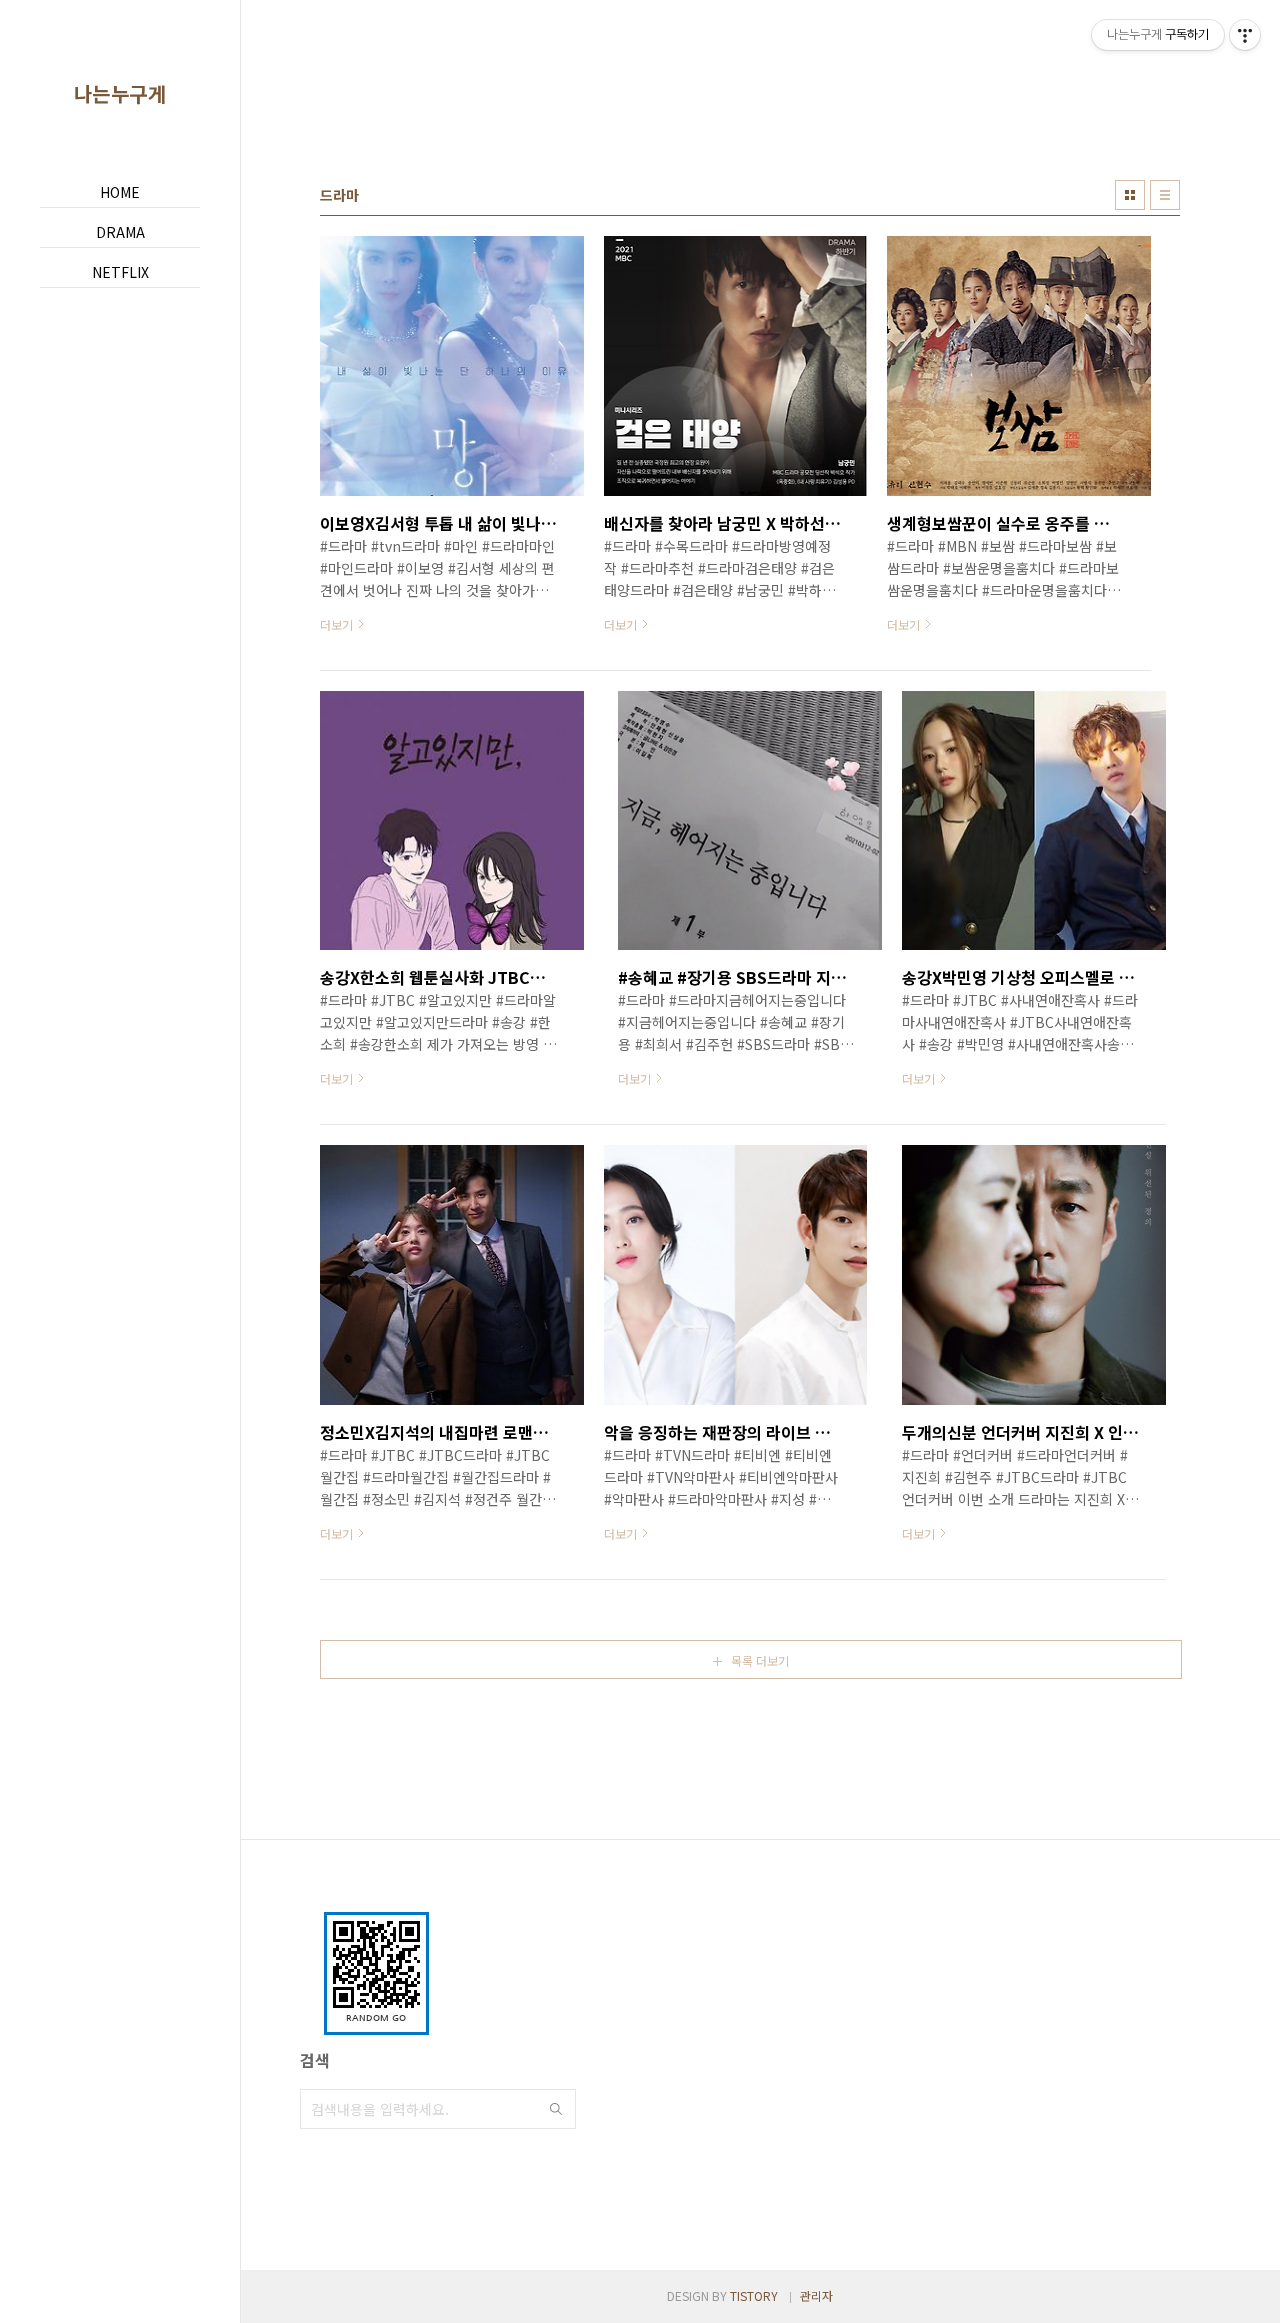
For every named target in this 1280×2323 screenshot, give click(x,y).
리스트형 (1165, 195)
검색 (556, 2109)
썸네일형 (1130, 195)
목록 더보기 (760, 1660)
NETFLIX (120, 272)
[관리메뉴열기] (1245, 35)
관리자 (816, 2295)
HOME (120, 192)
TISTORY (754, 2295)
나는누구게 (120, 94)
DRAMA (120, 232)
